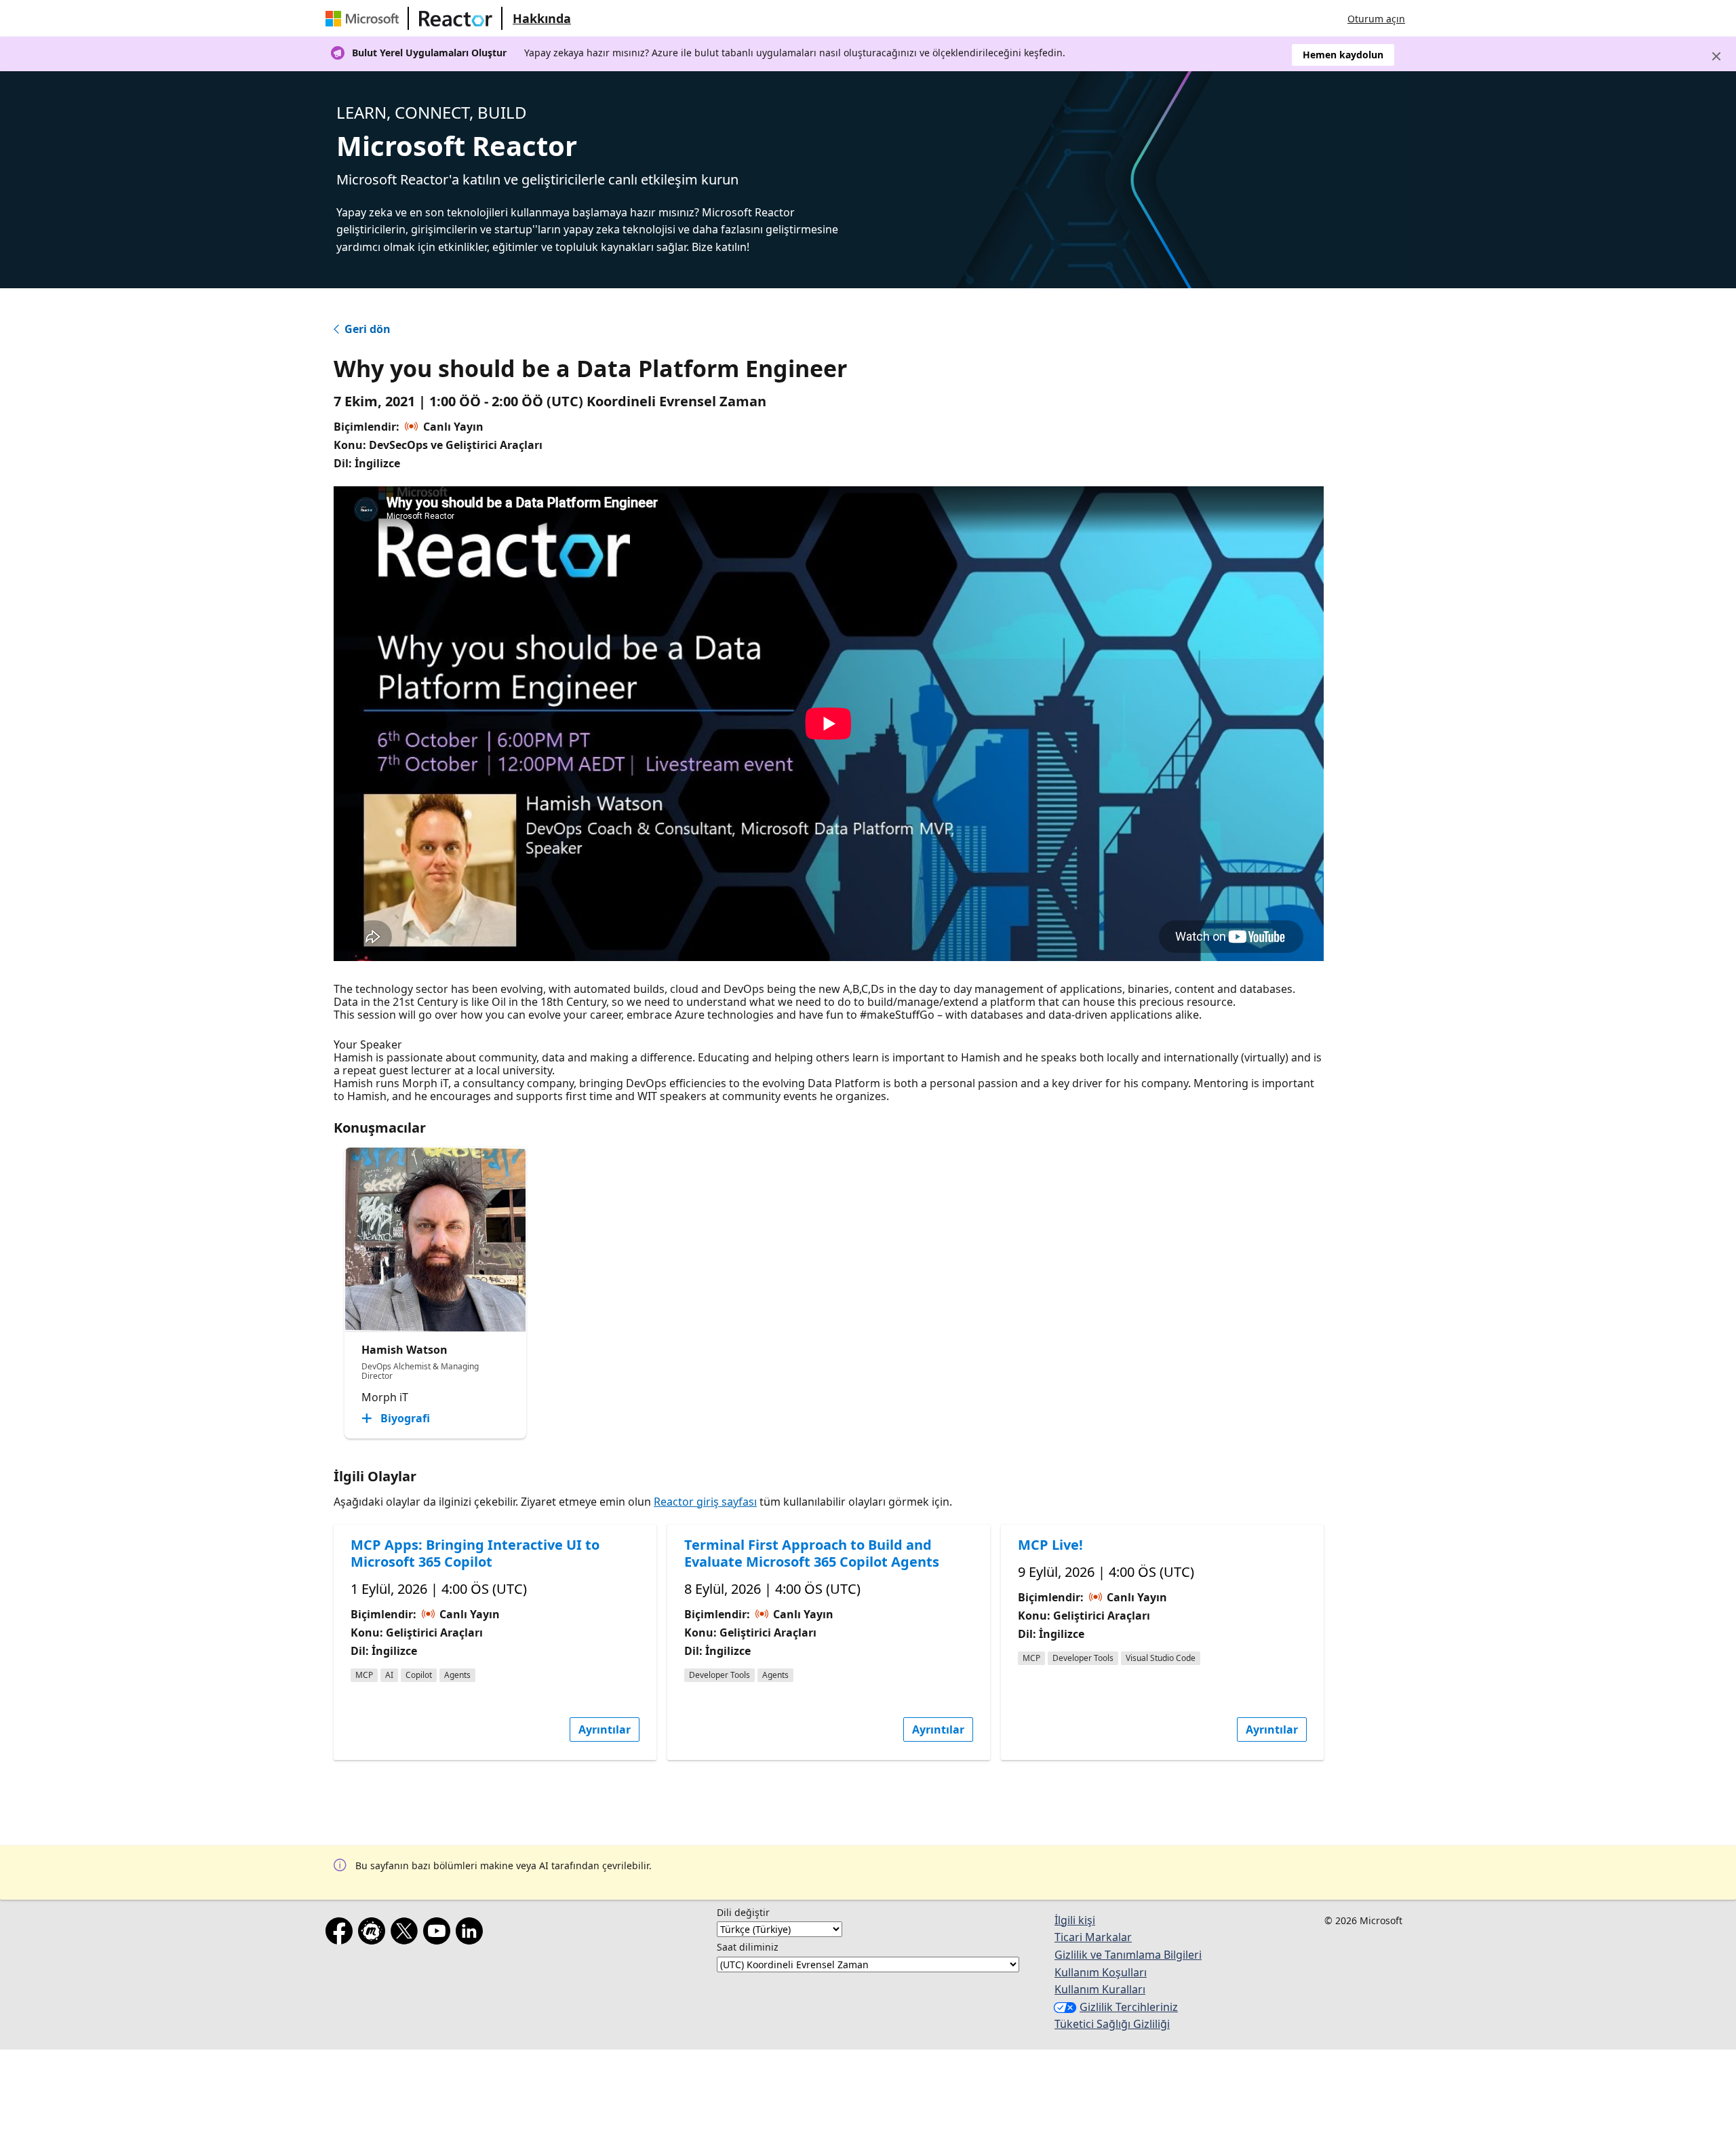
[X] (407, 1934)
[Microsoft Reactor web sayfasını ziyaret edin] (456, 18)
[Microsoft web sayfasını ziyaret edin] (365, 18)
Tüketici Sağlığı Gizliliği (1112, 2024)
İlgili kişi (1075, 1920)
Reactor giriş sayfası (705, 1502)
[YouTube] (439, 1934)
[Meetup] (374, 1934)
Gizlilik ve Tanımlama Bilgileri (1128, 1955)
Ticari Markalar (1093, 1937)
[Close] (1716, 56)
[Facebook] (342, 1934)
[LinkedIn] (472, 1934)
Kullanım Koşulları (1101, 1972)
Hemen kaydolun (1343, 55)
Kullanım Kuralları (1100, 1989)
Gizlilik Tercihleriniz (1129, 2007)
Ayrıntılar (605, 1729)
